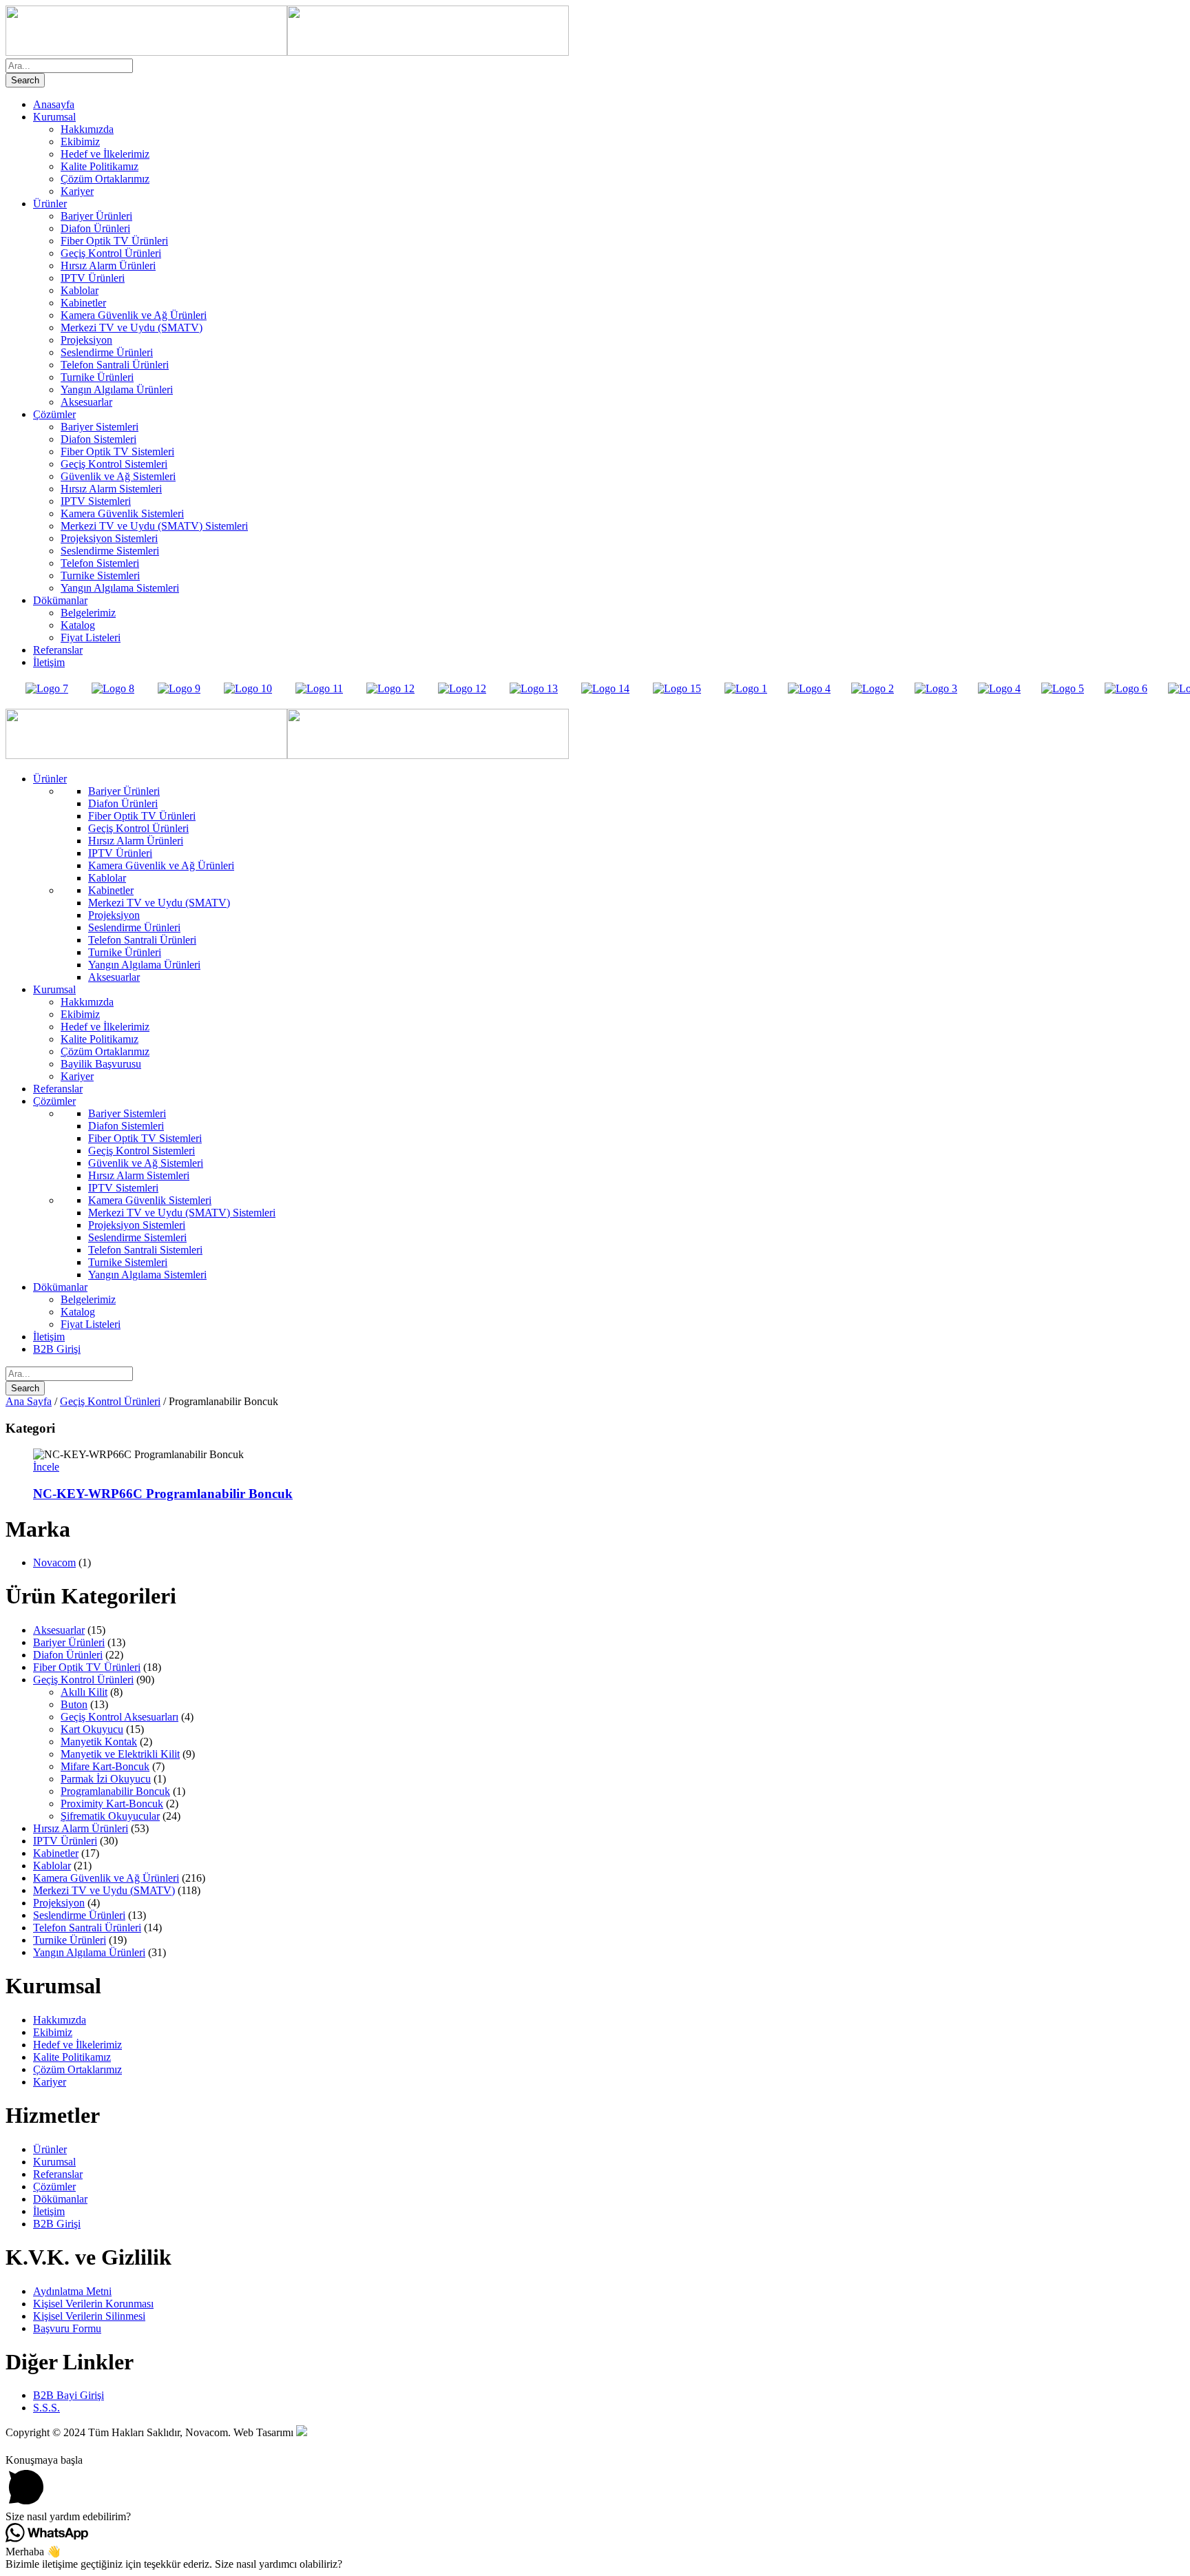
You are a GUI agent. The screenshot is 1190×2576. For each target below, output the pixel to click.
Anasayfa (54, 104)
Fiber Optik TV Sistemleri (117, 451)
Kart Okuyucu (92, 1729)
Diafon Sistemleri (98, 439)
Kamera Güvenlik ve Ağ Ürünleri (134, 315)
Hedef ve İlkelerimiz (105, 154)
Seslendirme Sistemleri (110, 551)
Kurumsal (54, 117)
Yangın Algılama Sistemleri (120, 588)
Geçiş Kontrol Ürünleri (111, 253)
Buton (74, 1704)
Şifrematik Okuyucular (110, 1816)
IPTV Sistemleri (96, 501)
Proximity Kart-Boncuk (112, 1804)
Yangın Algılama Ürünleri (117, 389)
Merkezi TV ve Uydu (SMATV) (132, 328)
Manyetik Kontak (99, 1742)
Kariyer (77, 191)
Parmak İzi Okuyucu (106, 1779)
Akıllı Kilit (84, 1692)
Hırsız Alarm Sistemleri (111, 489)
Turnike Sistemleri (100, 575)
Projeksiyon (86, 340)
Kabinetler (83, 303)
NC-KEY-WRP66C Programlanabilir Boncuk (163, 1494)
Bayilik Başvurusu (101, 1064)
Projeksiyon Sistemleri (109, 538)
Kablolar (80, 290)
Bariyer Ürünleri (96, 216)
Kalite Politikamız (100, 166)
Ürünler (50, 204)
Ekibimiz (80, 142)
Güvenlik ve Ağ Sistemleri (118, 476)
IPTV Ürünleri (93, 278)
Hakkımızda (87, 129)
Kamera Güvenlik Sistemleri (122, 513)
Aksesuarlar (86, 402)
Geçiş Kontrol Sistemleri (114, 464)
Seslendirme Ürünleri (107, 352)
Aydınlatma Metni (72, 2291)
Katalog (78, 625)
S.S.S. (46, 2408)
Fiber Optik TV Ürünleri (114, 241)
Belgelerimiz (88, 613)
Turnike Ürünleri (97, 377)
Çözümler (54, 414)
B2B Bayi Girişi (69, 2395)
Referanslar (58, 650)
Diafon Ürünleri (95, 228)
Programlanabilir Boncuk (115, 1791)
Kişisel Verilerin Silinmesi (89, 2316)
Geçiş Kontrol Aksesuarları (119, 1717)
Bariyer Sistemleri (100, 427)
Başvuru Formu (67, 2328)
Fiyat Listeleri (91, 637)
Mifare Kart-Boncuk (105, 1766)
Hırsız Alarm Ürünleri (108, 266)
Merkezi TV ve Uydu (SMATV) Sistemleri (154, 526)
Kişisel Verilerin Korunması (93, 2304)
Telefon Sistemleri (100, 563)
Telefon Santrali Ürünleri (115, 365)
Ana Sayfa (29, 1401)
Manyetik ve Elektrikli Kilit (120, 1754)
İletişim (49, 662)
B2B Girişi (57, 1349)
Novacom (54, 1562)
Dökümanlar (60, 600)
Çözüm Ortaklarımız (105, 179)
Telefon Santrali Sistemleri (145, 1250)
